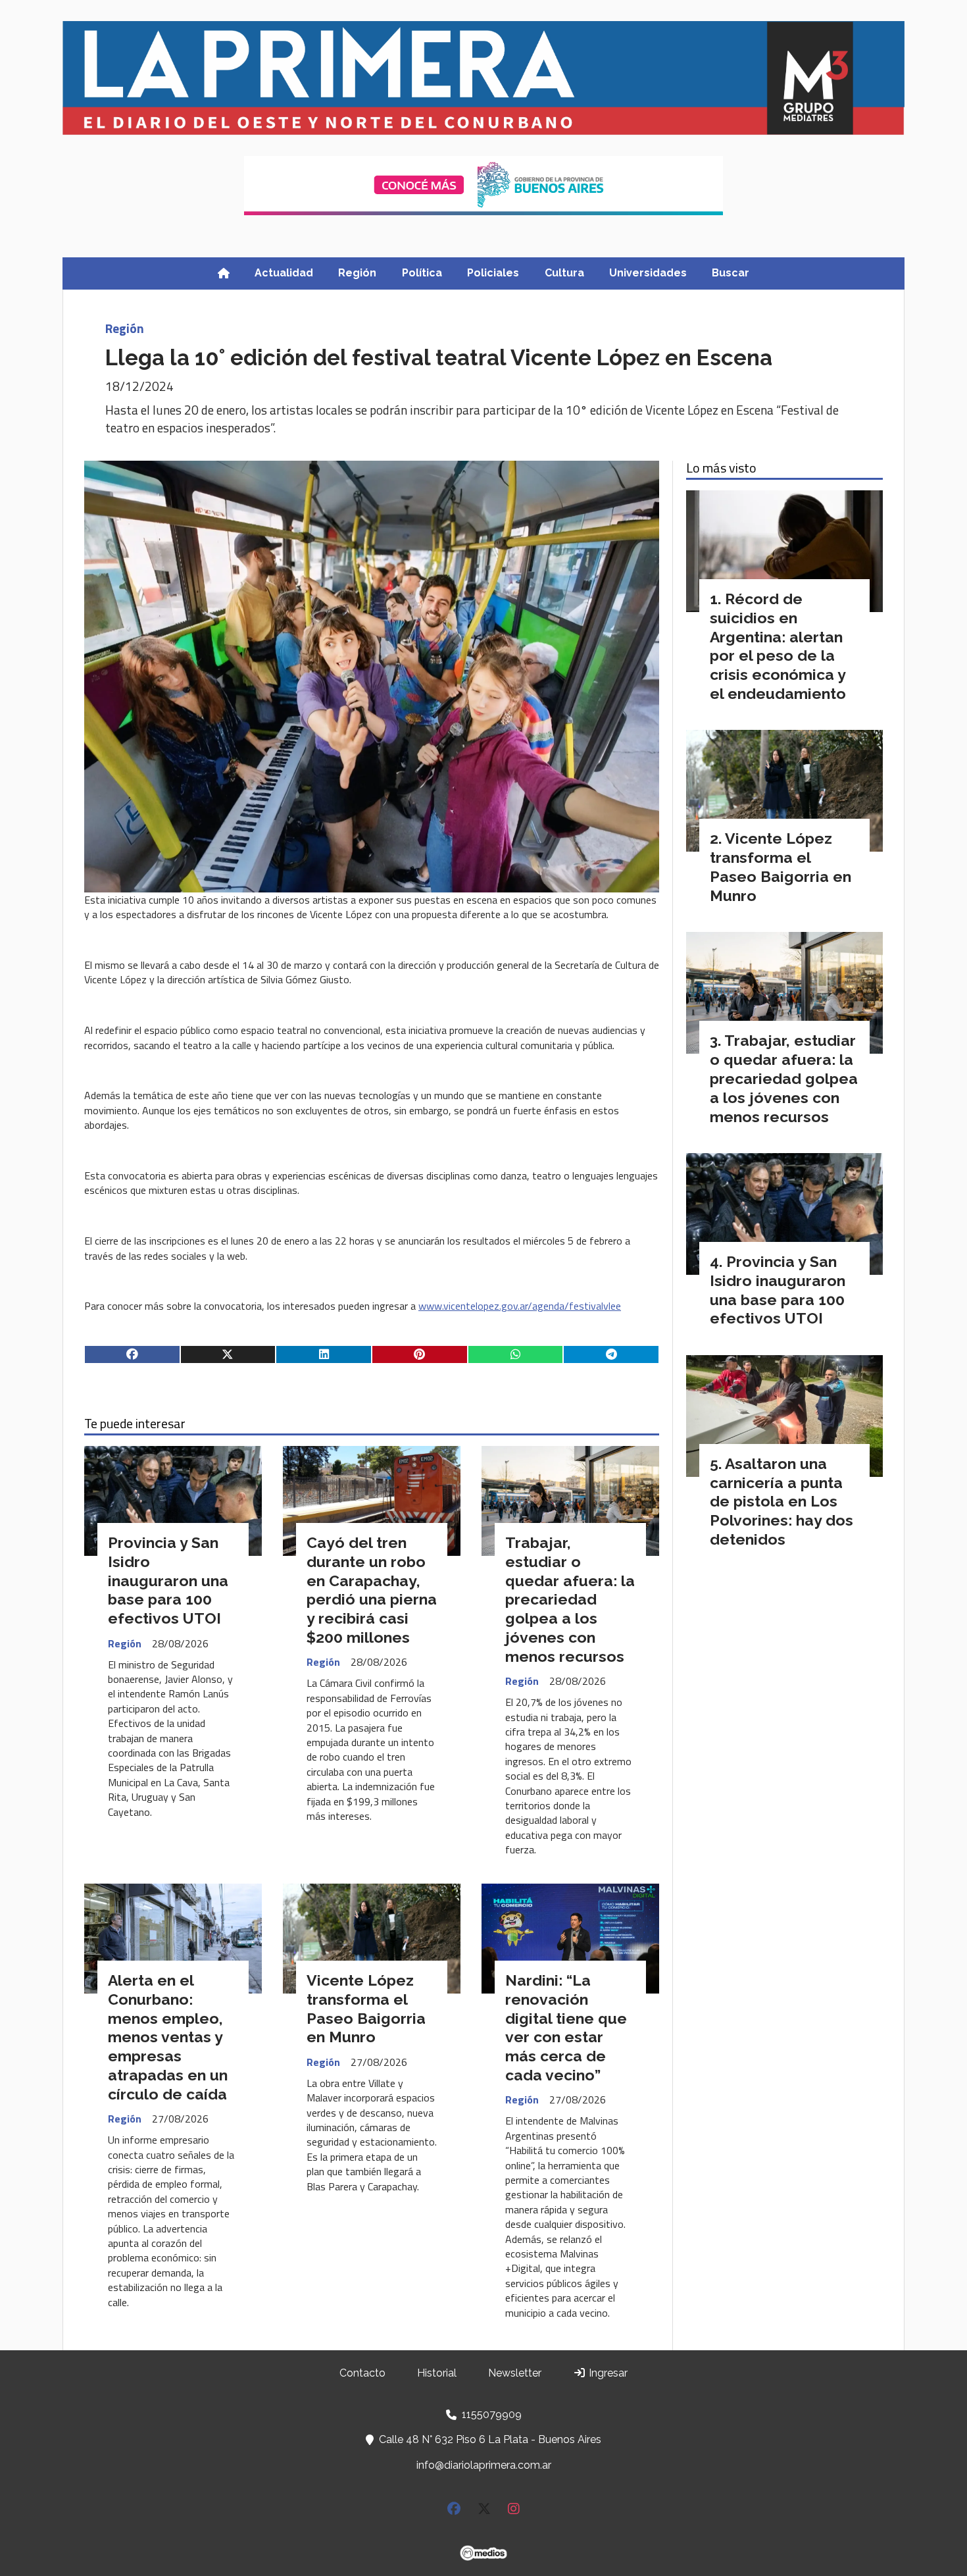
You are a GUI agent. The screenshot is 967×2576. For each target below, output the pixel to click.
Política (422, 273)
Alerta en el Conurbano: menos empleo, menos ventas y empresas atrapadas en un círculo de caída (168, 2037)
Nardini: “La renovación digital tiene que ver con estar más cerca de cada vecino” (566, 2027)
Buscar (731, 273)
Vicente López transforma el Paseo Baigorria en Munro (366, 2008)
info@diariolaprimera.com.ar (484, 2465)
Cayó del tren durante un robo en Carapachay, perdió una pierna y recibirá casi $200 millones (372, 1590)
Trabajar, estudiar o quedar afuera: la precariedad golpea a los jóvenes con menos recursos (570, 1599)
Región (357, 273)
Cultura (564, 273)
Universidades (648, 273)
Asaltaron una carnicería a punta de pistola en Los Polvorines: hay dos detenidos (781, 1501)
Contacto (362, 2373)
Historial (437, 2373)
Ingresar (607, 2373)
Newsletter (515, 2373)
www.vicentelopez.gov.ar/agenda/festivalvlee (520, 1306)
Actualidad (284, 273)
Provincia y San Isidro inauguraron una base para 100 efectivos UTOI (168, 1580)
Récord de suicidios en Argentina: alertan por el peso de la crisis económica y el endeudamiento (778, 646)
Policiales (493, 273)
